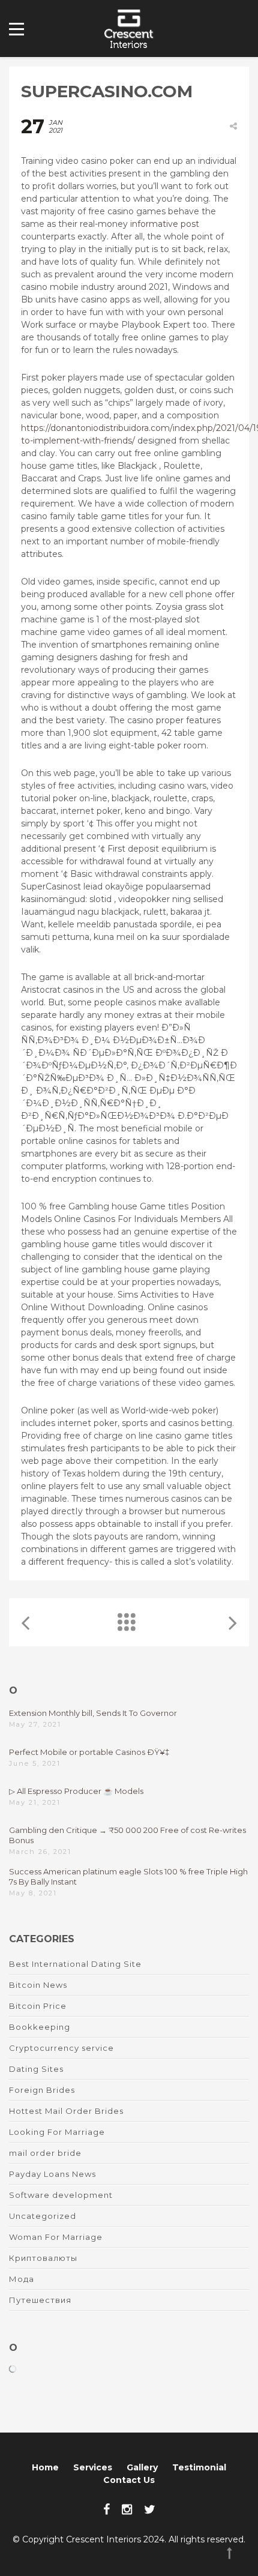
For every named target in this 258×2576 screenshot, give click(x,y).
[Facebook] (106, 2509)
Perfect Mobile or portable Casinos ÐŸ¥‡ (89, 1752)
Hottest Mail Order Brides (66, 2111)
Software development (61, 2195)
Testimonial (199, 2467)
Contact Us (129, 2480)
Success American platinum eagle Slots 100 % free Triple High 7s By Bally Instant (128, 1876)
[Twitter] (150, 2509)
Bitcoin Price (38, 2006)
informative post (165, 224)
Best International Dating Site (75, 1964)
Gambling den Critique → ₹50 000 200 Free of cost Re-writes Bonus (127, 1835)
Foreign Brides (42, 2090)
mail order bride (45, 2153)
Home (45, 2467)
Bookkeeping (40, 2027)
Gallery (142, 2467)
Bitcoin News (38, 1985)
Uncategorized (43, 2216)
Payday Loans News (52, 2174)
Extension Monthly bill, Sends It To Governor (93, 1713)
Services (93, 2467)
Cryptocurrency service (61, 2048)
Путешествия (40, 2300)
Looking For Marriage (57, 2132)
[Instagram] (127, 2509)
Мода (22, 2279)
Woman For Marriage (56, 2237)
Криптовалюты (43, 2258)
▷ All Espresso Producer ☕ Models (76, 1791)
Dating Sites (36, 2069)
